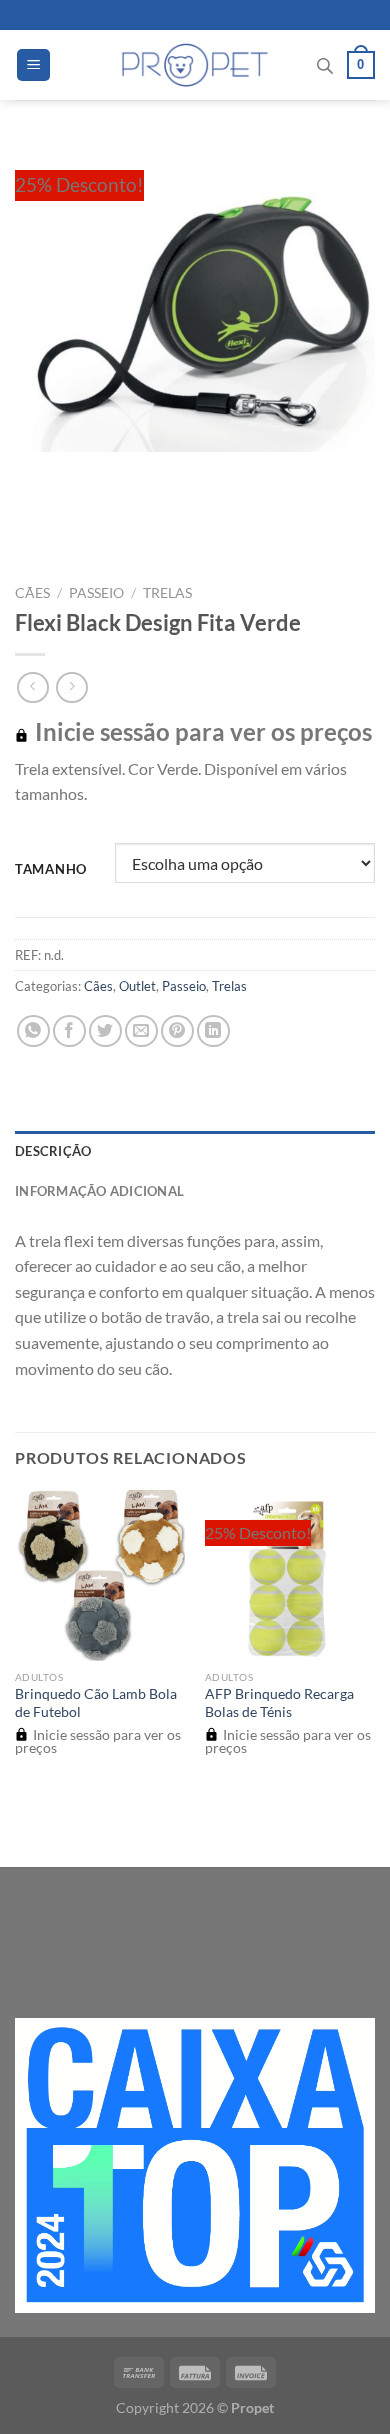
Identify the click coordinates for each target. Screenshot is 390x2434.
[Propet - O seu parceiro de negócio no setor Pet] (195, 65)
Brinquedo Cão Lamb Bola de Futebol (96, 1703)
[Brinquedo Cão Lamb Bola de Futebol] (100, 1575)
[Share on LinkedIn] (213, 1031)
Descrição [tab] (53, 1151)
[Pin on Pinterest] (177, 1031)
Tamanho (51, 870)
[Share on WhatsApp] (33, 1031)
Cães (32, 593)
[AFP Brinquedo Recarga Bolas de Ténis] (290, 1575)
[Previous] (34, 519)
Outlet (137, 986)
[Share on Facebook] (69, 1031)
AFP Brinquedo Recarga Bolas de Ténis (279, 1703)
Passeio (96, 593)
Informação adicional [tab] (99, 1191)
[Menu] (33, 65)
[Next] (89, 519)
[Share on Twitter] (105, 1031)
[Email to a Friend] (141, 1031)
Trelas (167, 593)
